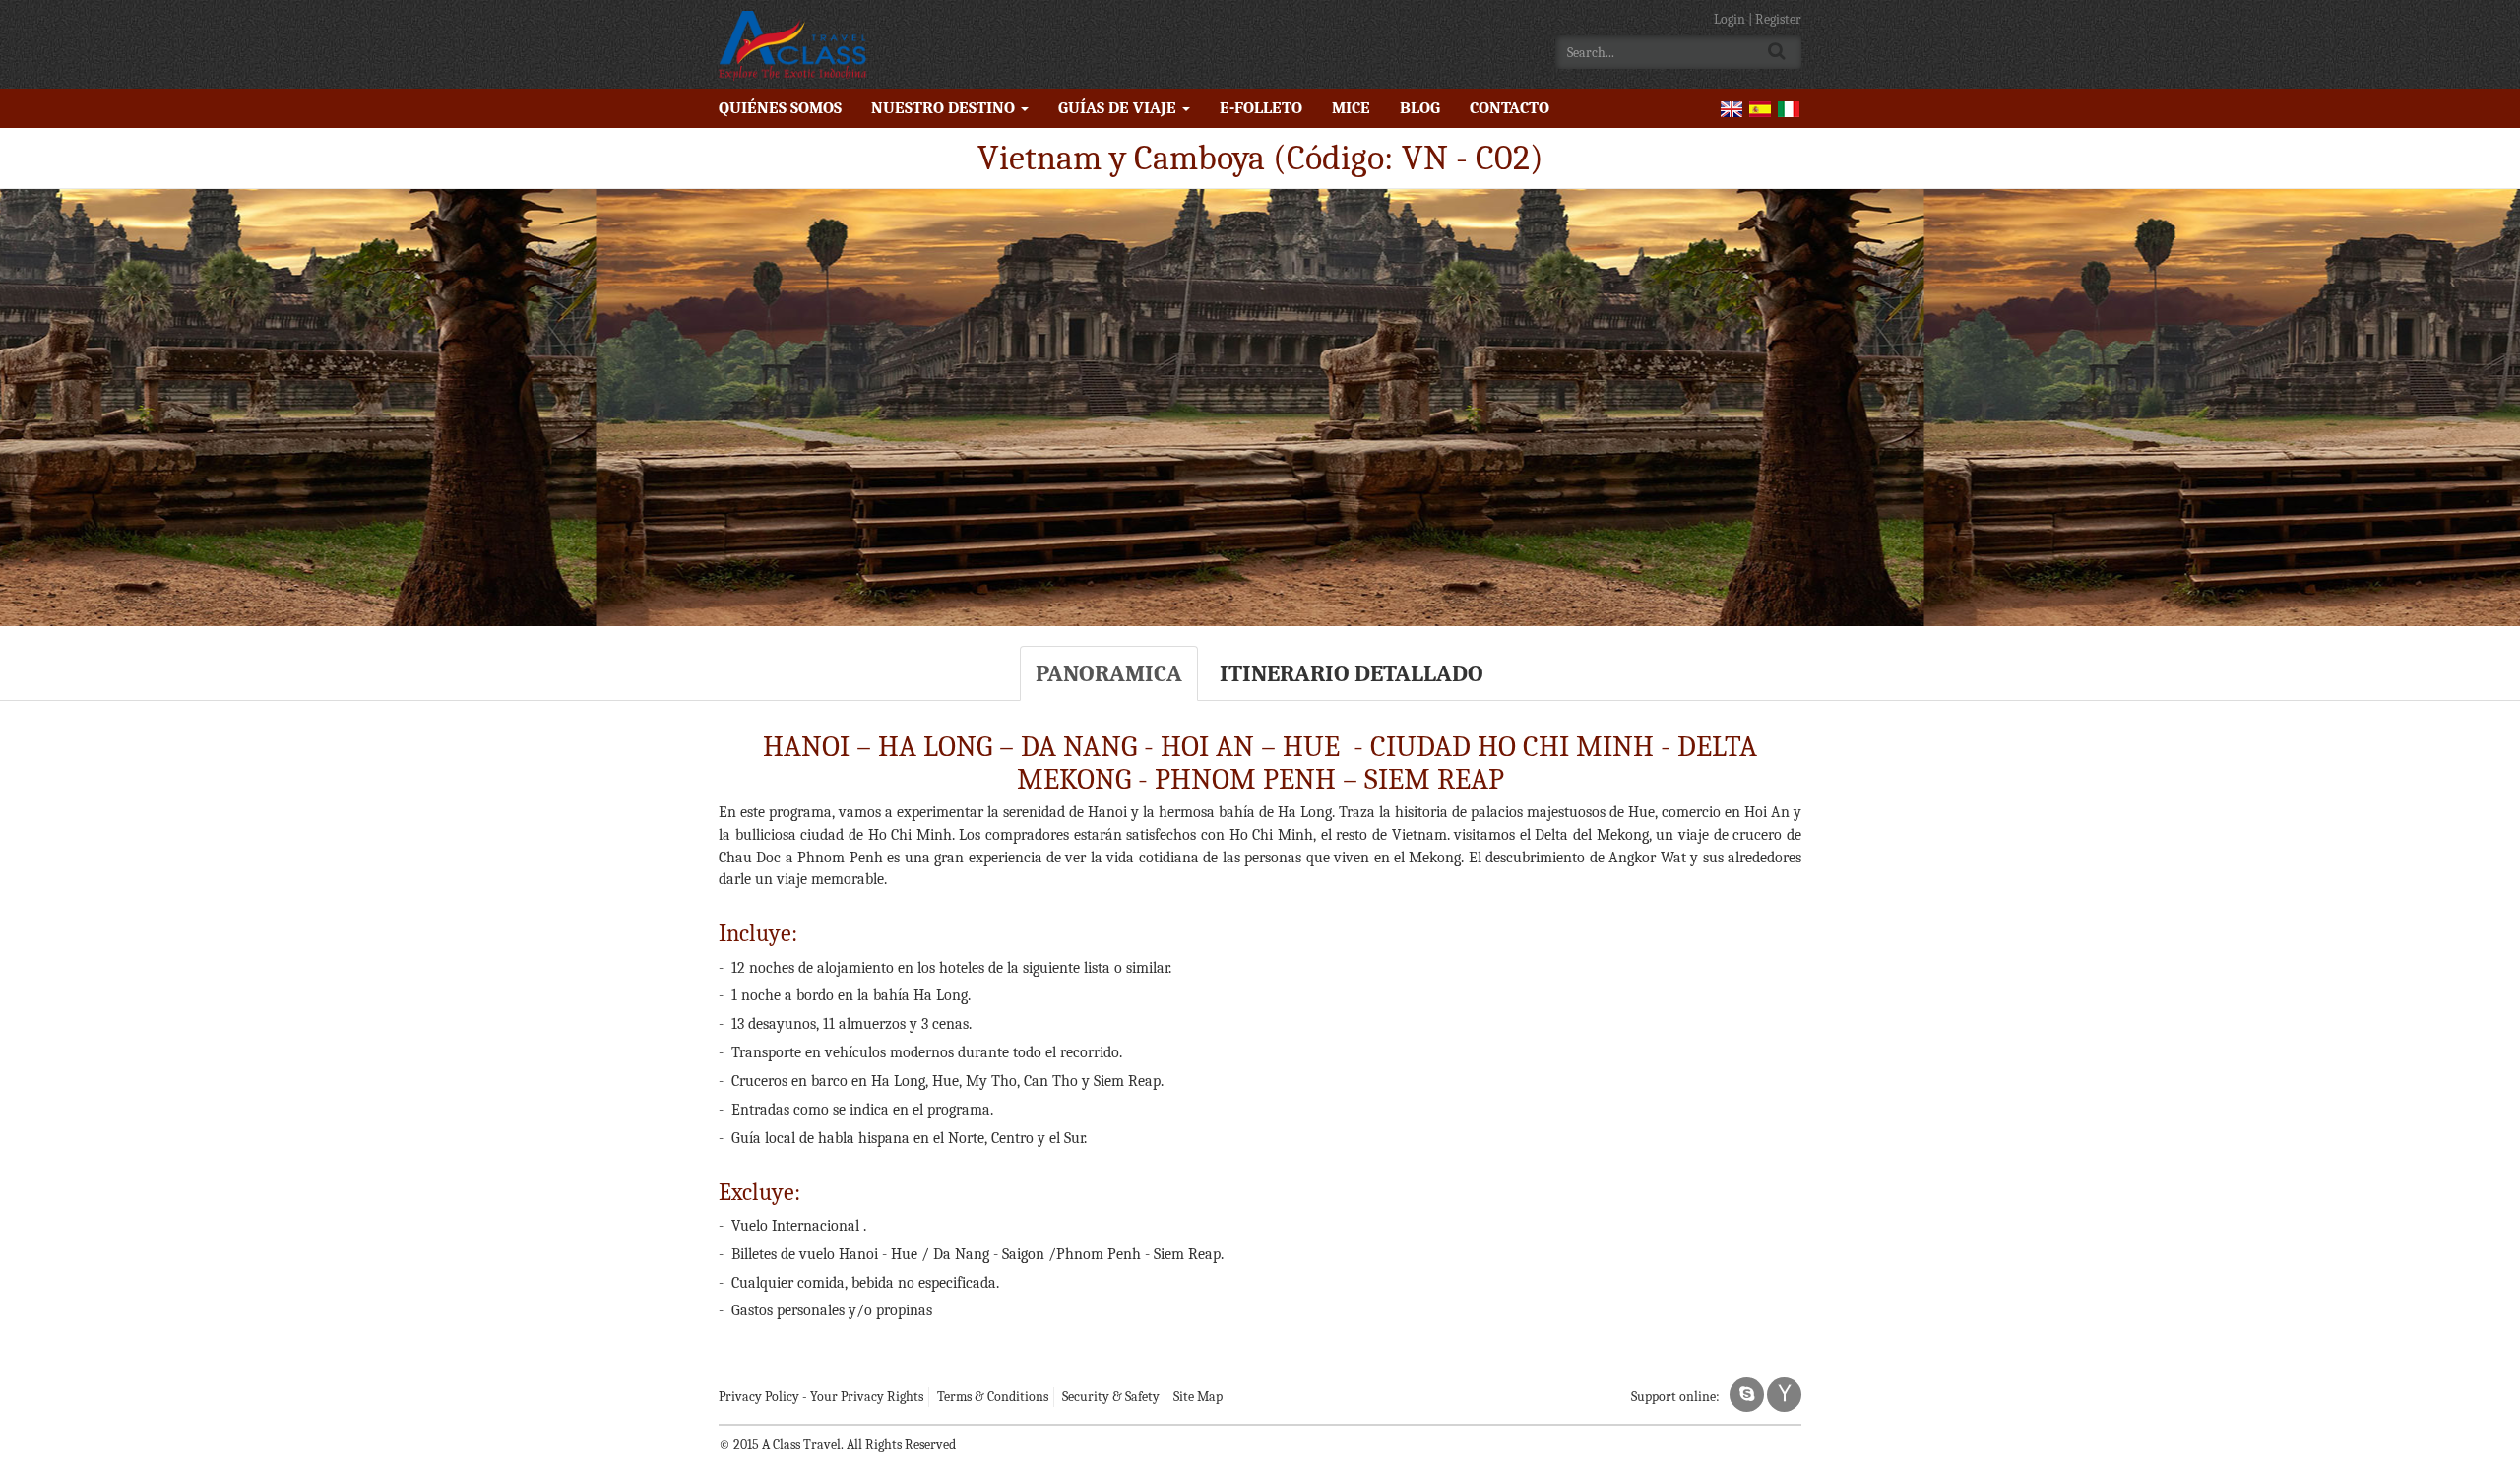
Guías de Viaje (1119, 108)
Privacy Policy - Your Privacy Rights (821, 1397)
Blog (1420, 108)
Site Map (1198, 1397)
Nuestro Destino (945, 108)
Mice (1351, 108)
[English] (1732, 108)
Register (1778, 19)
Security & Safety (1111, 1397)
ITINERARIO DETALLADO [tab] (1352, 673)
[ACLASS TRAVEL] (792, 44)
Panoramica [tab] (1109, 673)
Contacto (1510, 108)
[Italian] (1789, 108)
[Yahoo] (1784, 1395)
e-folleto (1261, 108)
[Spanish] (1760, 108)
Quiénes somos (780, 108)
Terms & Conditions (993, 1397)
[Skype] (1747, 1395)
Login (1731, 19)
